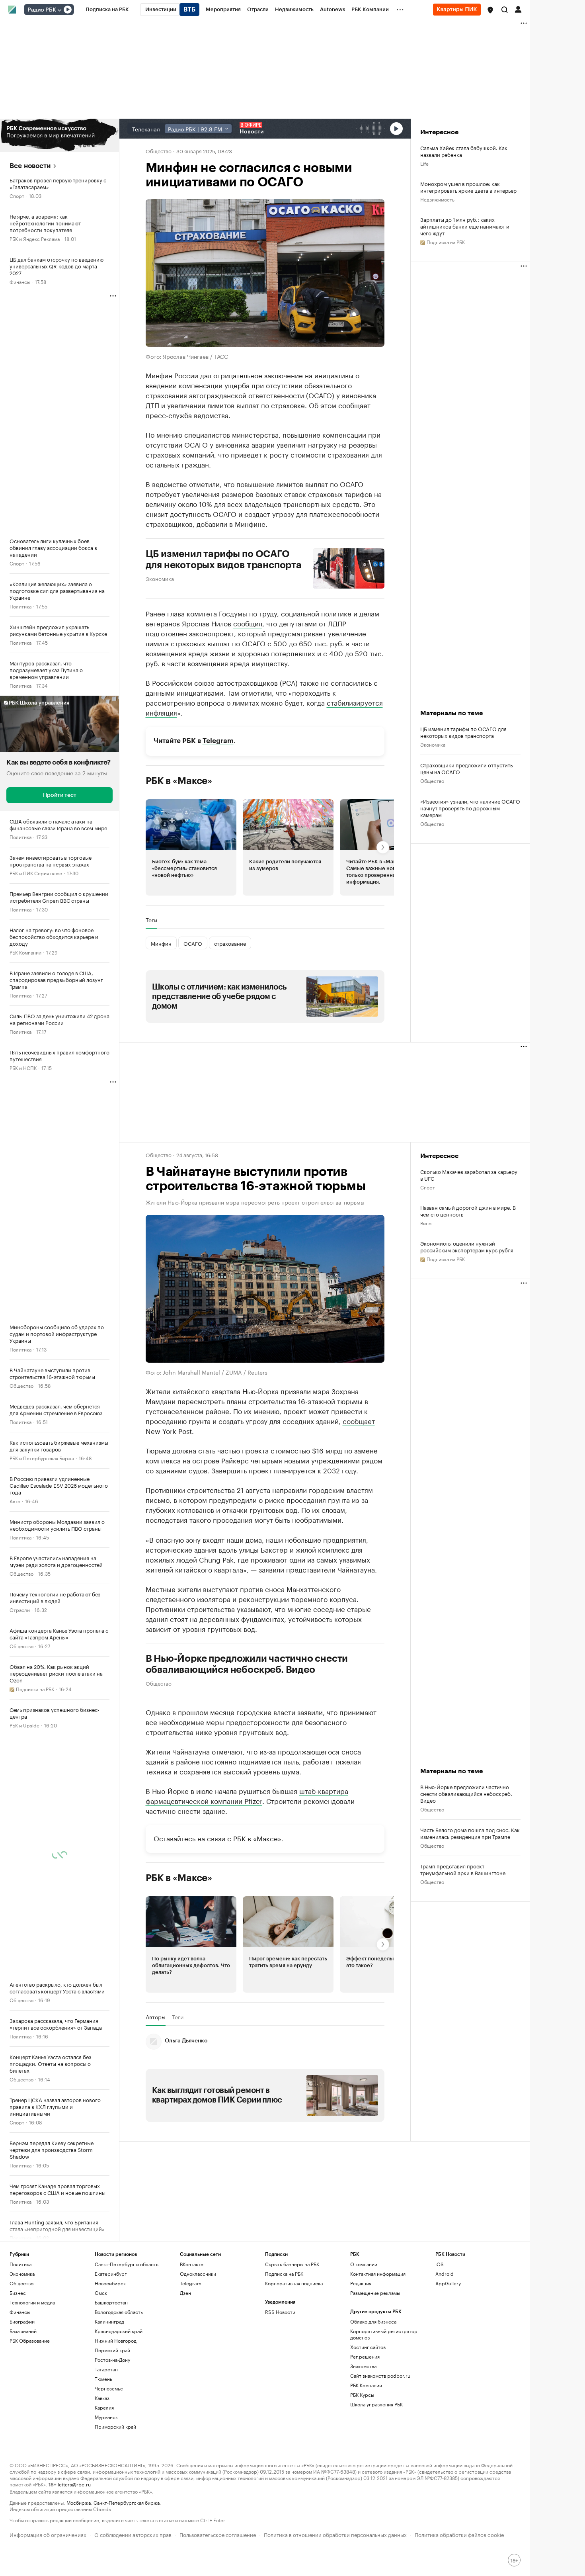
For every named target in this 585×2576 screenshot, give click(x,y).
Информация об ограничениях (48, 2534)
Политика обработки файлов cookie (459, 2534)
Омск (101, 2293)
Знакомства (363, 2366)
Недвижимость (437, 199)
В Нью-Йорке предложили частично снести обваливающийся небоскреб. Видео (247, 1664)
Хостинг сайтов (368, 2347)
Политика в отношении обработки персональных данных (335, 2534)
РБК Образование (30, 2340)
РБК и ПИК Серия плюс (36, 873)
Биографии (22, 2321)
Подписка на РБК (284, 2274)
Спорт (17, 195)
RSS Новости (280, 2312)
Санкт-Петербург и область (127, 2264)
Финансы (20, 281)
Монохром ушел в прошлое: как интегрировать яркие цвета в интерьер (468, 187)
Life (424, 163)
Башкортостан (111, 2302)
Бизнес (18, 2293)
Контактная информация (378, 2274)
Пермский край (112, 2350)
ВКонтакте (192, 2264)
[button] (490, 10)
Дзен (185, 2293)
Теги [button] (151, 920)
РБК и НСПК (23, 1067)
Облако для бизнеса (373, 2321)
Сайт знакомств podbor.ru (380, 2376)
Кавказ (102, 2398)
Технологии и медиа (32, 2302)
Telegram (218, 740)
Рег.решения (365, 2356)
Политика (20, 606)
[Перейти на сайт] (59, 135)
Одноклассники (198, 2274)
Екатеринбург (111, 2274)
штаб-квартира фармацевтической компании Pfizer (247, 1795)
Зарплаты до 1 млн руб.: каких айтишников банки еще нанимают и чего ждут (465, 226)
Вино (426, 1223)
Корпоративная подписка (294, 2283)
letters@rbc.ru (74, 2484)
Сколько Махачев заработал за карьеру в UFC (469, 1175)
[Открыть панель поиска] (505, 10)
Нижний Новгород (116, 2340)
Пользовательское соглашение (218, 2534)
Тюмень (103, 2379)
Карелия (104, 2407)
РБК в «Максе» (179, 780)
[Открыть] (59, 10)
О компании (364, 2264)
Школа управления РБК (376, 2404)
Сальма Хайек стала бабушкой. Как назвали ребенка (464, 151)
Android (445, 2274)
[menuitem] (107, 10)
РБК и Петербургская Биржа (42, 1458)
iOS (440, 2264)
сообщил (248, 622)
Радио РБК (42, 10)
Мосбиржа (79, 2502)
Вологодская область (119, 2312)
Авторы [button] (156, 2017)
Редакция (361, 2283)
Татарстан (106, 2369)
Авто (15, 1501)
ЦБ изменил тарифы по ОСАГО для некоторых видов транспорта (224, 559)
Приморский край (115, 2426)
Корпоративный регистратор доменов (384, 2334)
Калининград (109, 2321)
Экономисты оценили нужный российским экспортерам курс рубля (467, 1246)
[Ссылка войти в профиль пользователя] (518, 9)
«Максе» (267, 1837)
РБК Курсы (362, 2395)
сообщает (354, 404)
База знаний (23, 2331)
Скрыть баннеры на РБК (292, 2264)
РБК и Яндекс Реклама (35, 238)
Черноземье (109, 2388)
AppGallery (448, 2283)
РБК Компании (25, 952)
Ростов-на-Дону (112, 2360)
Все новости (30, 166)
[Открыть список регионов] (490, 10)
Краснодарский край (119, 2331)
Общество (21, 1385)
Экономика (160, 578)
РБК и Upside (24, 1725)
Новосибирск (110, 2283)
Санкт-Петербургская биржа (127, 2502)
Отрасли (20, 1609)
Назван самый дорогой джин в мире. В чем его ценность (468, 1211)
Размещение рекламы (375, 2293)
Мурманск (106, 2417)
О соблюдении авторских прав (133, 2534)
